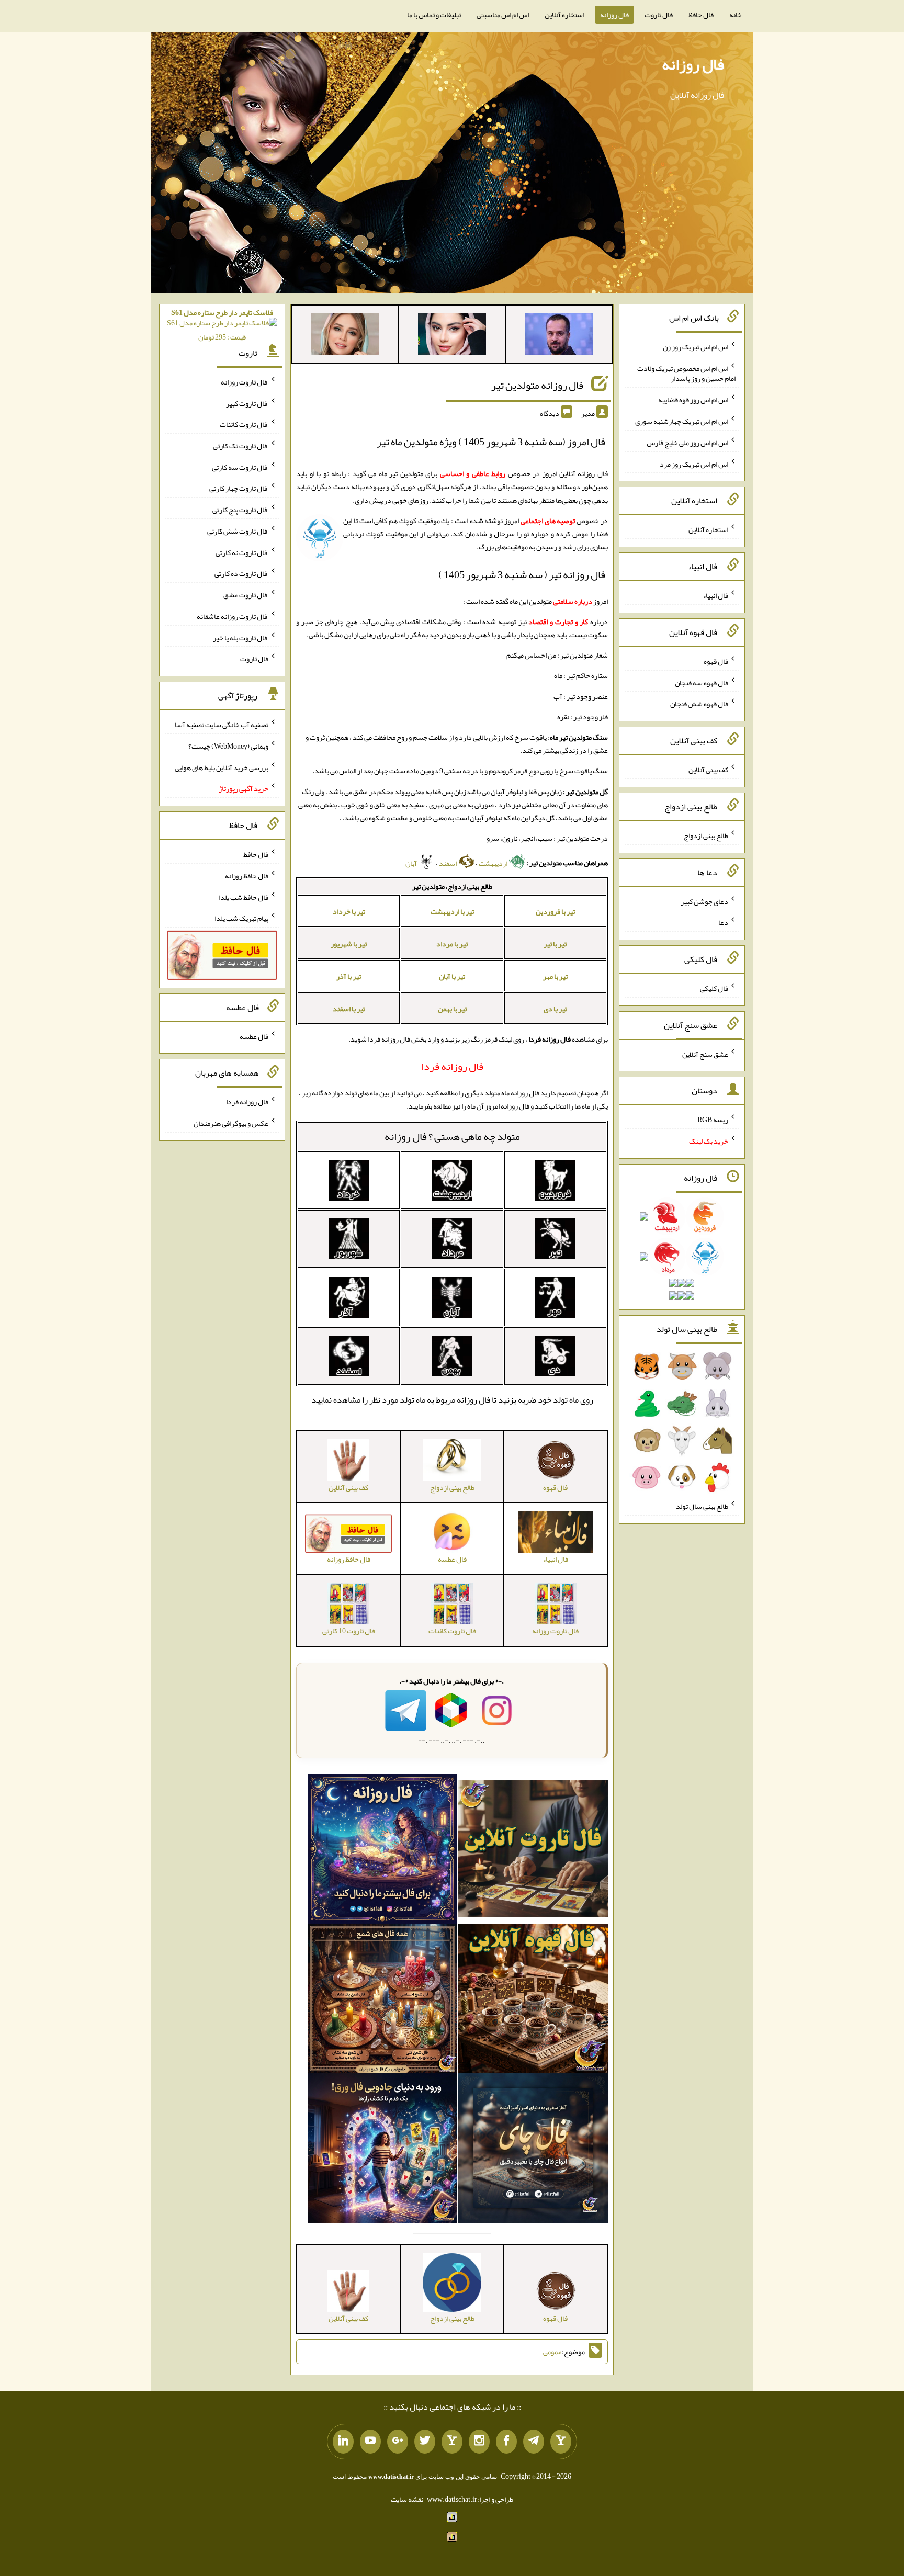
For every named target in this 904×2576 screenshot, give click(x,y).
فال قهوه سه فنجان (702, 682)
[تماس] (452, 2442)
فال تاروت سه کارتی (240, 467)
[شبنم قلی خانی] (345, 336)
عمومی (552, 2352)
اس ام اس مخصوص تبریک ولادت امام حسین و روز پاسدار (686, 373)
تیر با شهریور (349, 944)
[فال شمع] (382, 2001)
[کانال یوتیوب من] (370, 2442)
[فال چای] (533, 2150)
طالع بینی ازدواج (706, 835)
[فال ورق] (382, 2150)
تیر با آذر (349, 976)
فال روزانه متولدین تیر (537, 385)
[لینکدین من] (343, 2442)
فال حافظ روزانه (247, 876)
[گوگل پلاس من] (398, 2442)
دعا (723, 922)
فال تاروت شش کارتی (238, 531)
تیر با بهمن (452, 1009)
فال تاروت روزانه (245, 382)
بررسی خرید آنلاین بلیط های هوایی (222, 767)
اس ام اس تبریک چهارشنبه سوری (682, 421)
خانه (736, 15)
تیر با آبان (452, 976)
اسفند (448, 863)
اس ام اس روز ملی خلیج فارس (687, 443)
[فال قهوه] (533, 2001)
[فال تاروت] (533, 1851)
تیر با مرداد (452, 944)
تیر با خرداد (349, 911)
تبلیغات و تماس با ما (434, 15)
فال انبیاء (716, 595)
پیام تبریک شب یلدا (241, 918)
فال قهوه (716, 661)
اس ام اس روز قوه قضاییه (693, 400)
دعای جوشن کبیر (704, 901)
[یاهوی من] (561, 2442)
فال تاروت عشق (246, 595)
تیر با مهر (555, 976)
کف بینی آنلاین (708, 770)
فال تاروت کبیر (247, 403)
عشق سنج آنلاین (705, 1054)
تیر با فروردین (555, 911)
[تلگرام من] (534, 2442)
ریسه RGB (713, 1120)
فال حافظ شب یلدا (244, 897)
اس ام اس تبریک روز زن (696, 347)
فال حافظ (701, 15)
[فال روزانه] (382, 1851)
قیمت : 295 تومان (222, 325)
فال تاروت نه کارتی (242, 552)
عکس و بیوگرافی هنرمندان (231, 1123)
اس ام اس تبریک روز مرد (694, 464)
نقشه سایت (407, 2499)
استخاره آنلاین (564, 15)
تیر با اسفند (349, 1009)
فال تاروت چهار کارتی (239, 488)
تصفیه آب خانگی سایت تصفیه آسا (222, 725)
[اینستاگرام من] (479, 2442)
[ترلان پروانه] (452, 336)
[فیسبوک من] (506, 2442)
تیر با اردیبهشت (452, 911)
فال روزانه (614, 15)
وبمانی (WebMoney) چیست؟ (228, 746)
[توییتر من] (425, 2442)
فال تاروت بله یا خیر (241, 637)
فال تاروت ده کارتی (241, 573)
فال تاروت (659, 15)
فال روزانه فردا (247, 1102)
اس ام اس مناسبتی (503, 15)
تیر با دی (555, 1009)
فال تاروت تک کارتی (241, 446)
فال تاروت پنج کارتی (240, 510)
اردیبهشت (494, 863)
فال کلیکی (714, 988)
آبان (412, 863)
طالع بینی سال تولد (702, 1506)
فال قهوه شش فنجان (699, 704)
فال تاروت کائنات (244, 424)
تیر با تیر (555, 944)
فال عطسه (254, 1036)
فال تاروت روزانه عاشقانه (233, 616)
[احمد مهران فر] (559, 336)
